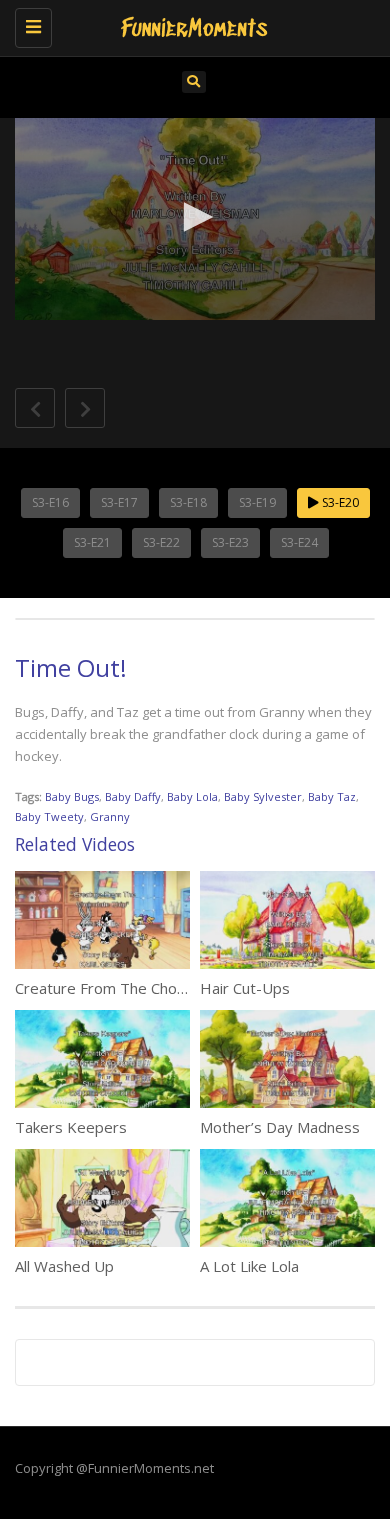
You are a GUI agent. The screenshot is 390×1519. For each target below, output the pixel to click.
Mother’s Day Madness (280, 1127)
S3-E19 (257, 502)
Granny (110, 816)
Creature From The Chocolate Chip (133, 988)
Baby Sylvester (263, 796)
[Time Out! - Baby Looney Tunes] (190, 25)
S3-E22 (161, 542)
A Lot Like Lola (249, 1266)
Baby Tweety (49, 816)
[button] (195, 217)
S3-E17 (119, 502)
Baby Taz (332, 796)
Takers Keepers (71, 1127)
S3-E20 (339, 502)
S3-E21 (92, 542)
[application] (195, 219)
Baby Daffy (133, 796)
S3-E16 (50, 502)
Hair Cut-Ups (245, 988)
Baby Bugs (72, 796)
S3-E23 (230, 542)
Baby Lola (192, 796)
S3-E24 (299, 542)
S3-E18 (188, 502)
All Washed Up (64, 1266)
